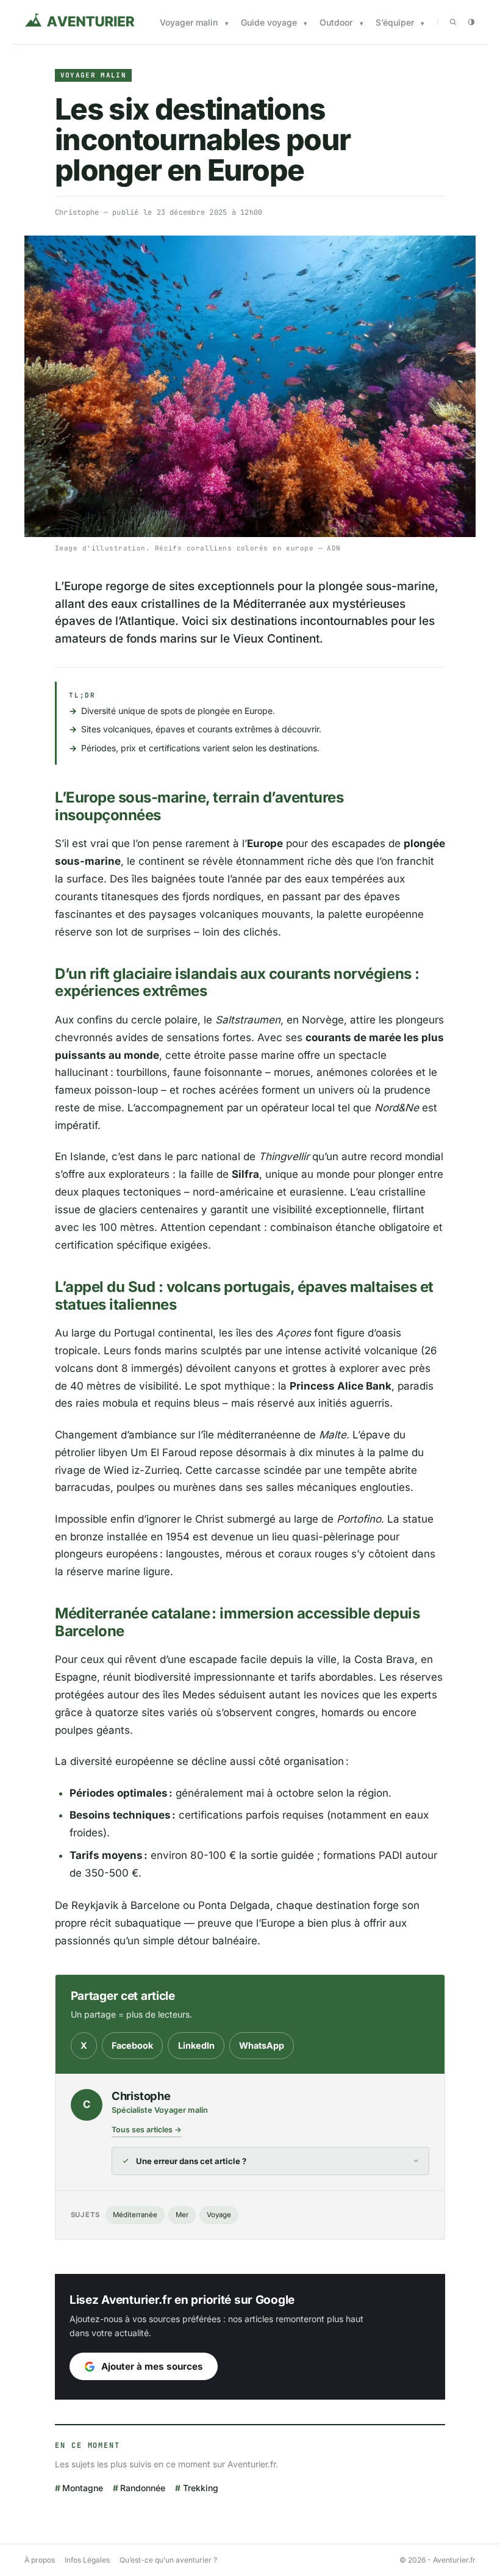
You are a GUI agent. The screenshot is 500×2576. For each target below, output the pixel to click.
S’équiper (395, 22)
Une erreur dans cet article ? (191, 2161)
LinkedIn (196, 2045)
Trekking (200, 2488)
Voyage (219, 2215)
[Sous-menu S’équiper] (423, 23)
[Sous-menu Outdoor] (362, 23)
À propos (40, 2560)
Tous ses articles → (147, 2130)
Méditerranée (135, 2215)
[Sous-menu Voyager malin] (227, 23)
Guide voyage (269, 22)
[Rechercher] (453, 22)
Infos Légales (87, 2560)
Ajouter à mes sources (152, 2366)
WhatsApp (262, 2045)
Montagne (83, 2488)
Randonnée (143, 2488)
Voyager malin (189, 22)
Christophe (77, 212)
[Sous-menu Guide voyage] (305, 23)
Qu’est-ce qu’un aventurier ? (168, 2560)
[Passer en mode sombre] (471, 22)
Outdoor (336, 22)
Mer (182, 2215)
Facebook (132, 2045)
